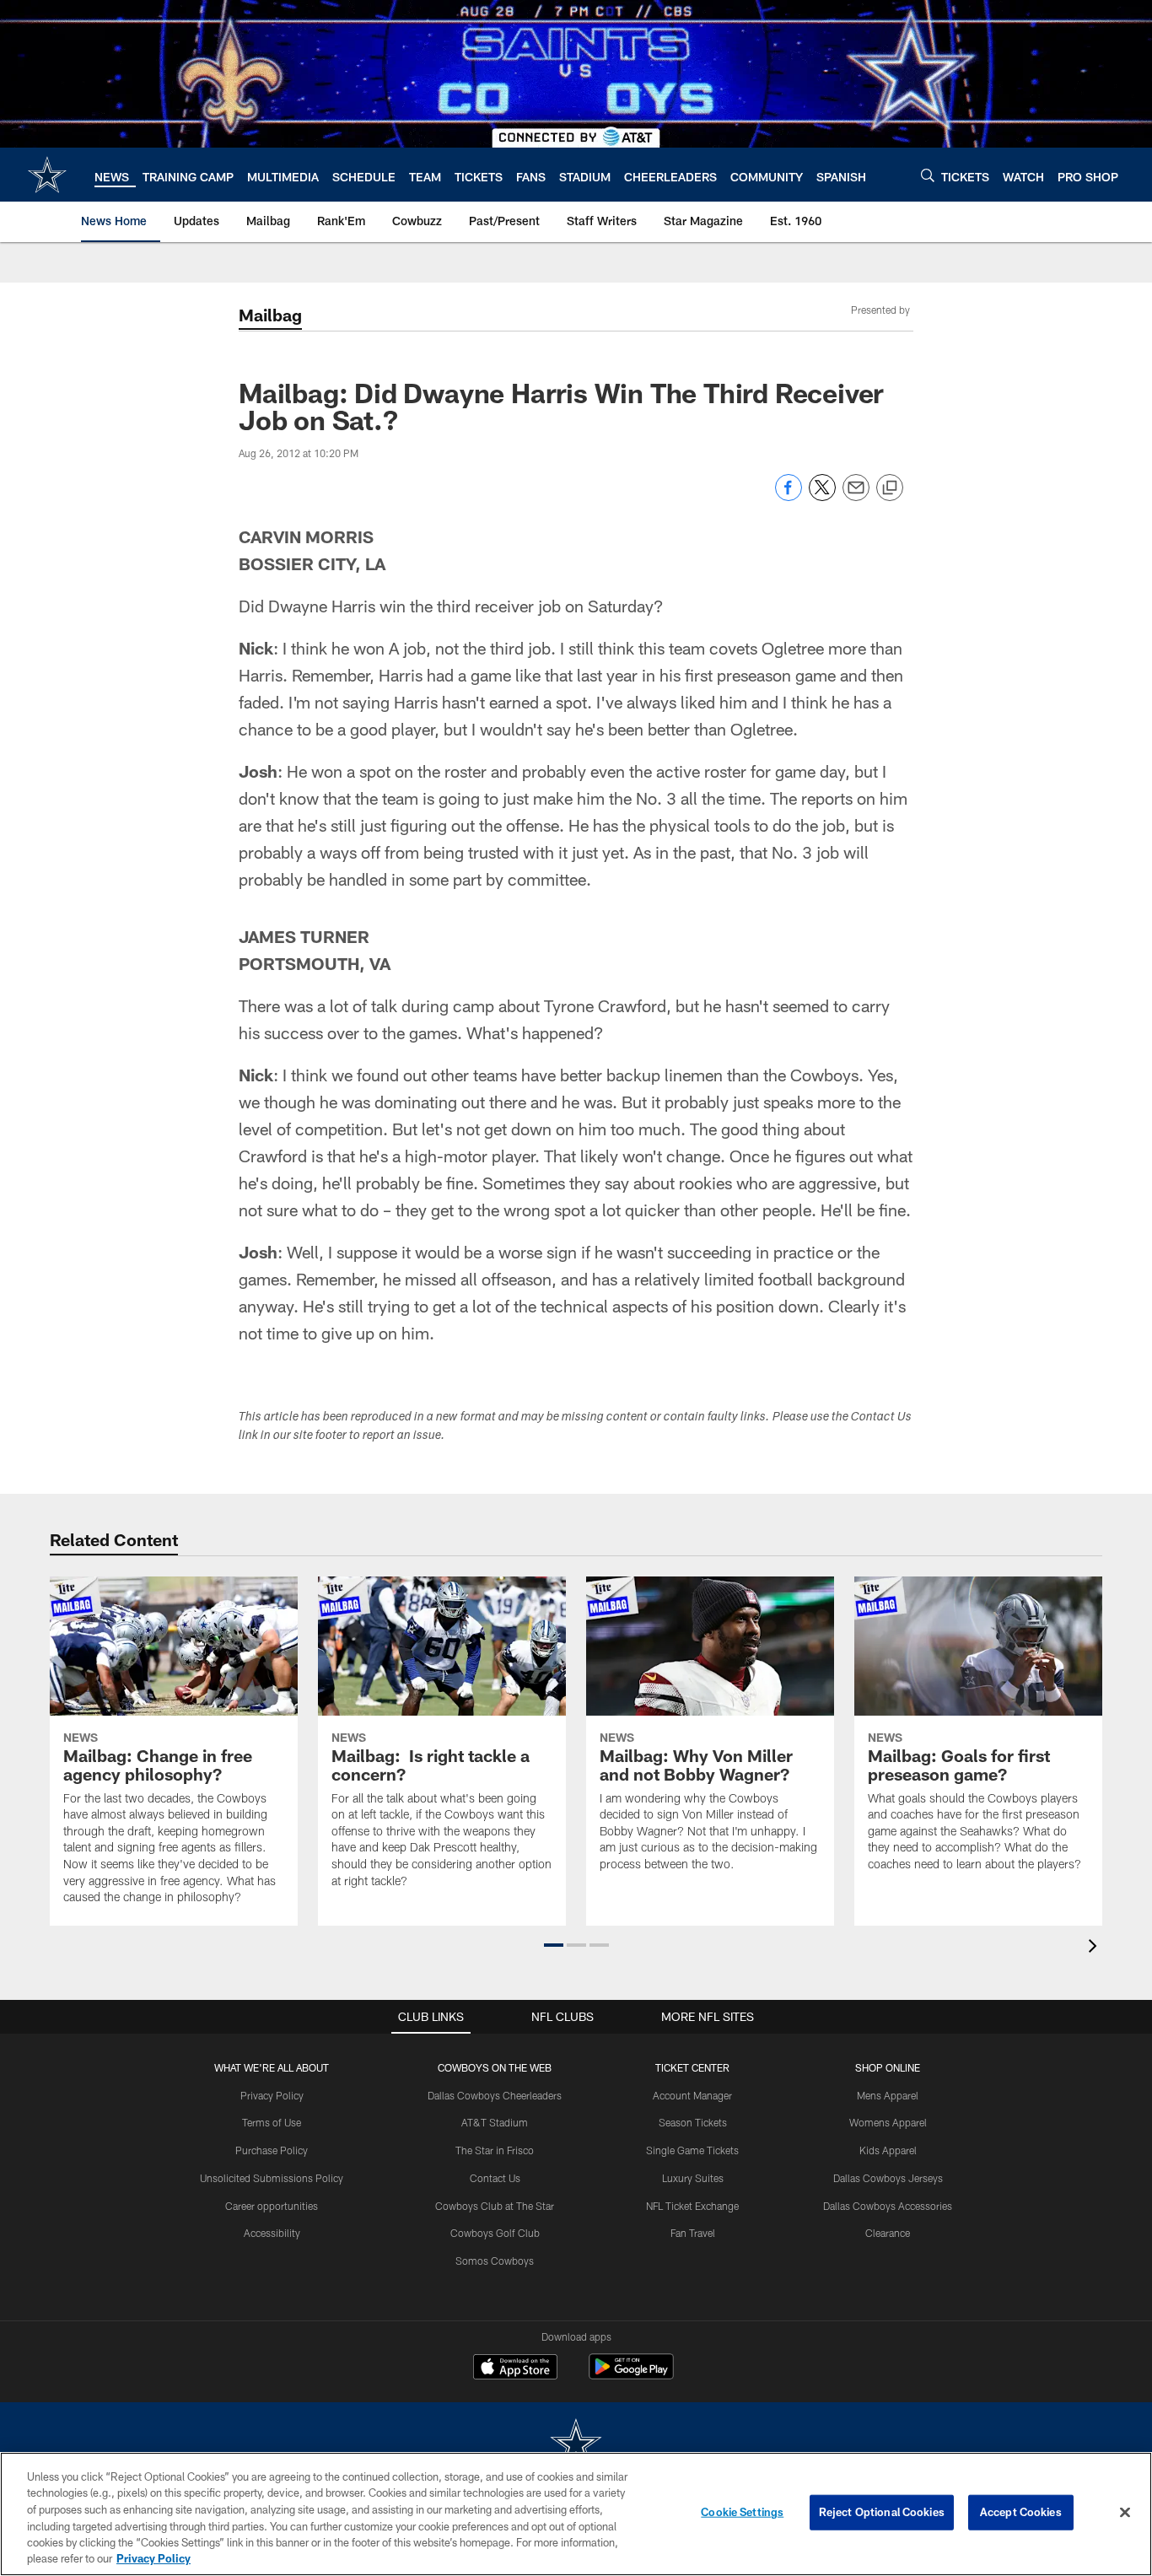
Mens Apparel (888, 2095)
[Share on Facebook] (789, 496)
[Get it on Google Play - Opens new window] (631, 2375)
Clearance (888, 2233)
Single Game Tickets (692, 2150)
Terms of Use (272, 2122)
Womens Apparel (888, 2122)
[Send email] (856, 496)
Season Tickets (693, 2122)
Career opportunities (272, 2206)
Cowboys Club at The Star (495, 2206)
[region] (576, 2514)
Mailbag (270, 315)
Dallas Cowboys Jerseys (888, 2178)
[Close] (1125, 2513)
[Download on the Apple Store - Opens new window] (515, 2369)
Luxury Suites (693, 2178)
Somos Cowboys (495, 2261)
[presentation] (1095, 1948)
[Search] (928, 175)
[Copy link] (890, 488)
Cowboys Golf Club (495, 2233)
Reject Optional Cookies (882, 2512)
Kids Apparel (888, 2150)
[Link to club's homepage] (47, 175)
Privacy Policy (272, 2095)
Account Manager (692, 2095)
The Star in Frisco (495, 2150)
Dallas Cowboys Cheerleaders (495, 2095)
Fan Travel (693, 2233)
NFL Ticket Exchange (692, 2206)
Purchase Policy (272, 2150)
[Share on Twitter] (822, 496)
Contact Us (495, 2178)
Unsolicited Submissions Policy (272, 2178)
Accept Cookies (1021, 2512)
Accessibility (272, 2233)
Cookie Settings (742, 2512)
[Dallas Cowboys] (576, 2445)
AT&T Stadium (495, 2122)
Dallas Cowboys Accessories (888, 2206)
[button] (554, 1945)
